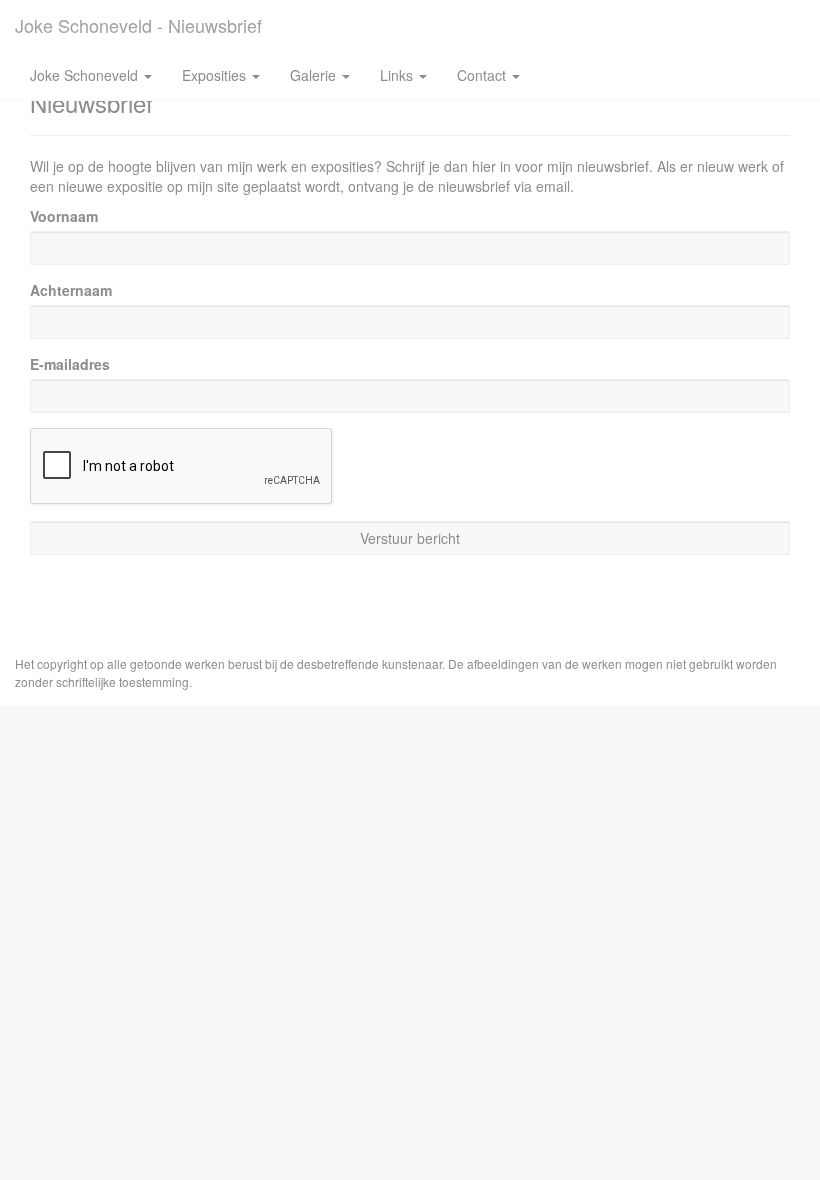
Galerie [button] (315, 75)
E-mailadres (70, 364)
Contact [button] (483, 75)
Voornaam (64, 216)
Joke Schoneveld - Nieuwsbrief (138, 25)
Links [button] (398, 75)
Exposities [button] (216, 75)
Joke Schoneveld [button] (86, 75)
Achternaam (71, 290)
